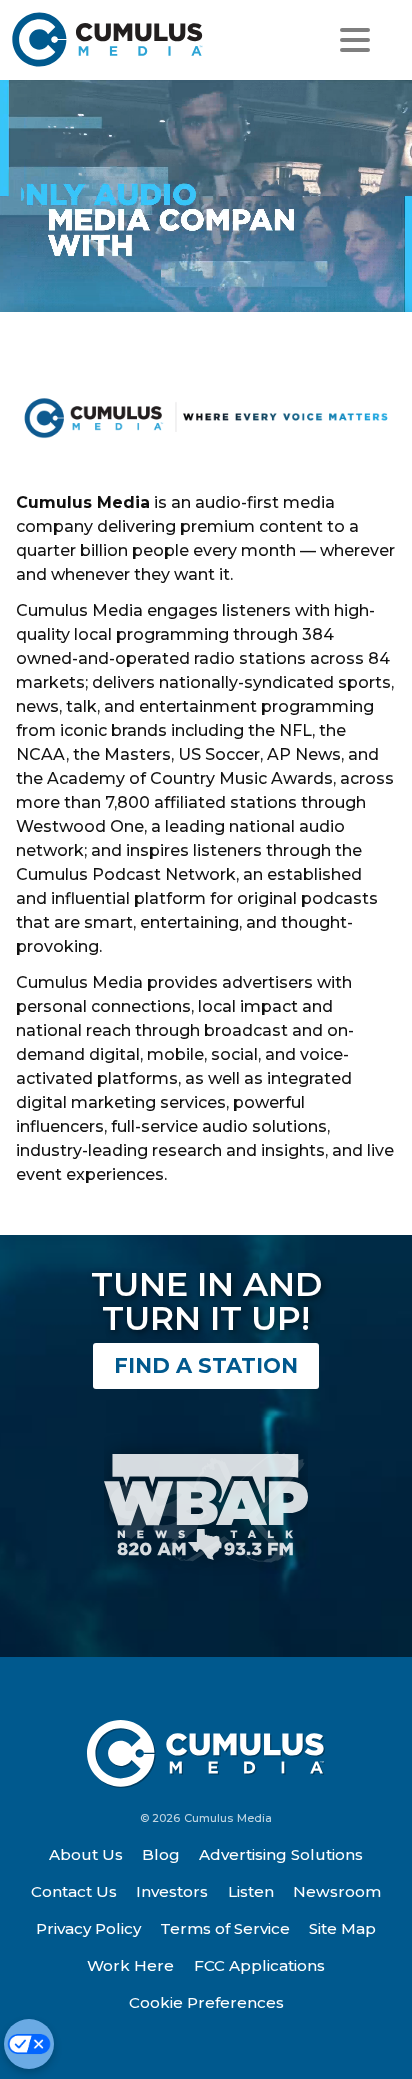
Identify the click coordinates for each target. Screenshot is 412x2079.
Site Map (342, 1928)
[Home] (112, 39)
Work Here (130, 1965)
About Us (86, 1854)
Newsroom (337, 1891)
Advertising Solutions (281, 1854)
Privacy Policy (88, 1928)
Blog (161, 1854)
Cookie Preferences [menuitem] (206, 2002)
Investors (172, 1891)
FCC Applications (259, 1965)
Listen (251, 1891)
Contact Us (74, 1891)
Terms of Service (225, 1928)
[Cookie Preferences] (29, 2044)
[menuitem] (86, 1855)
